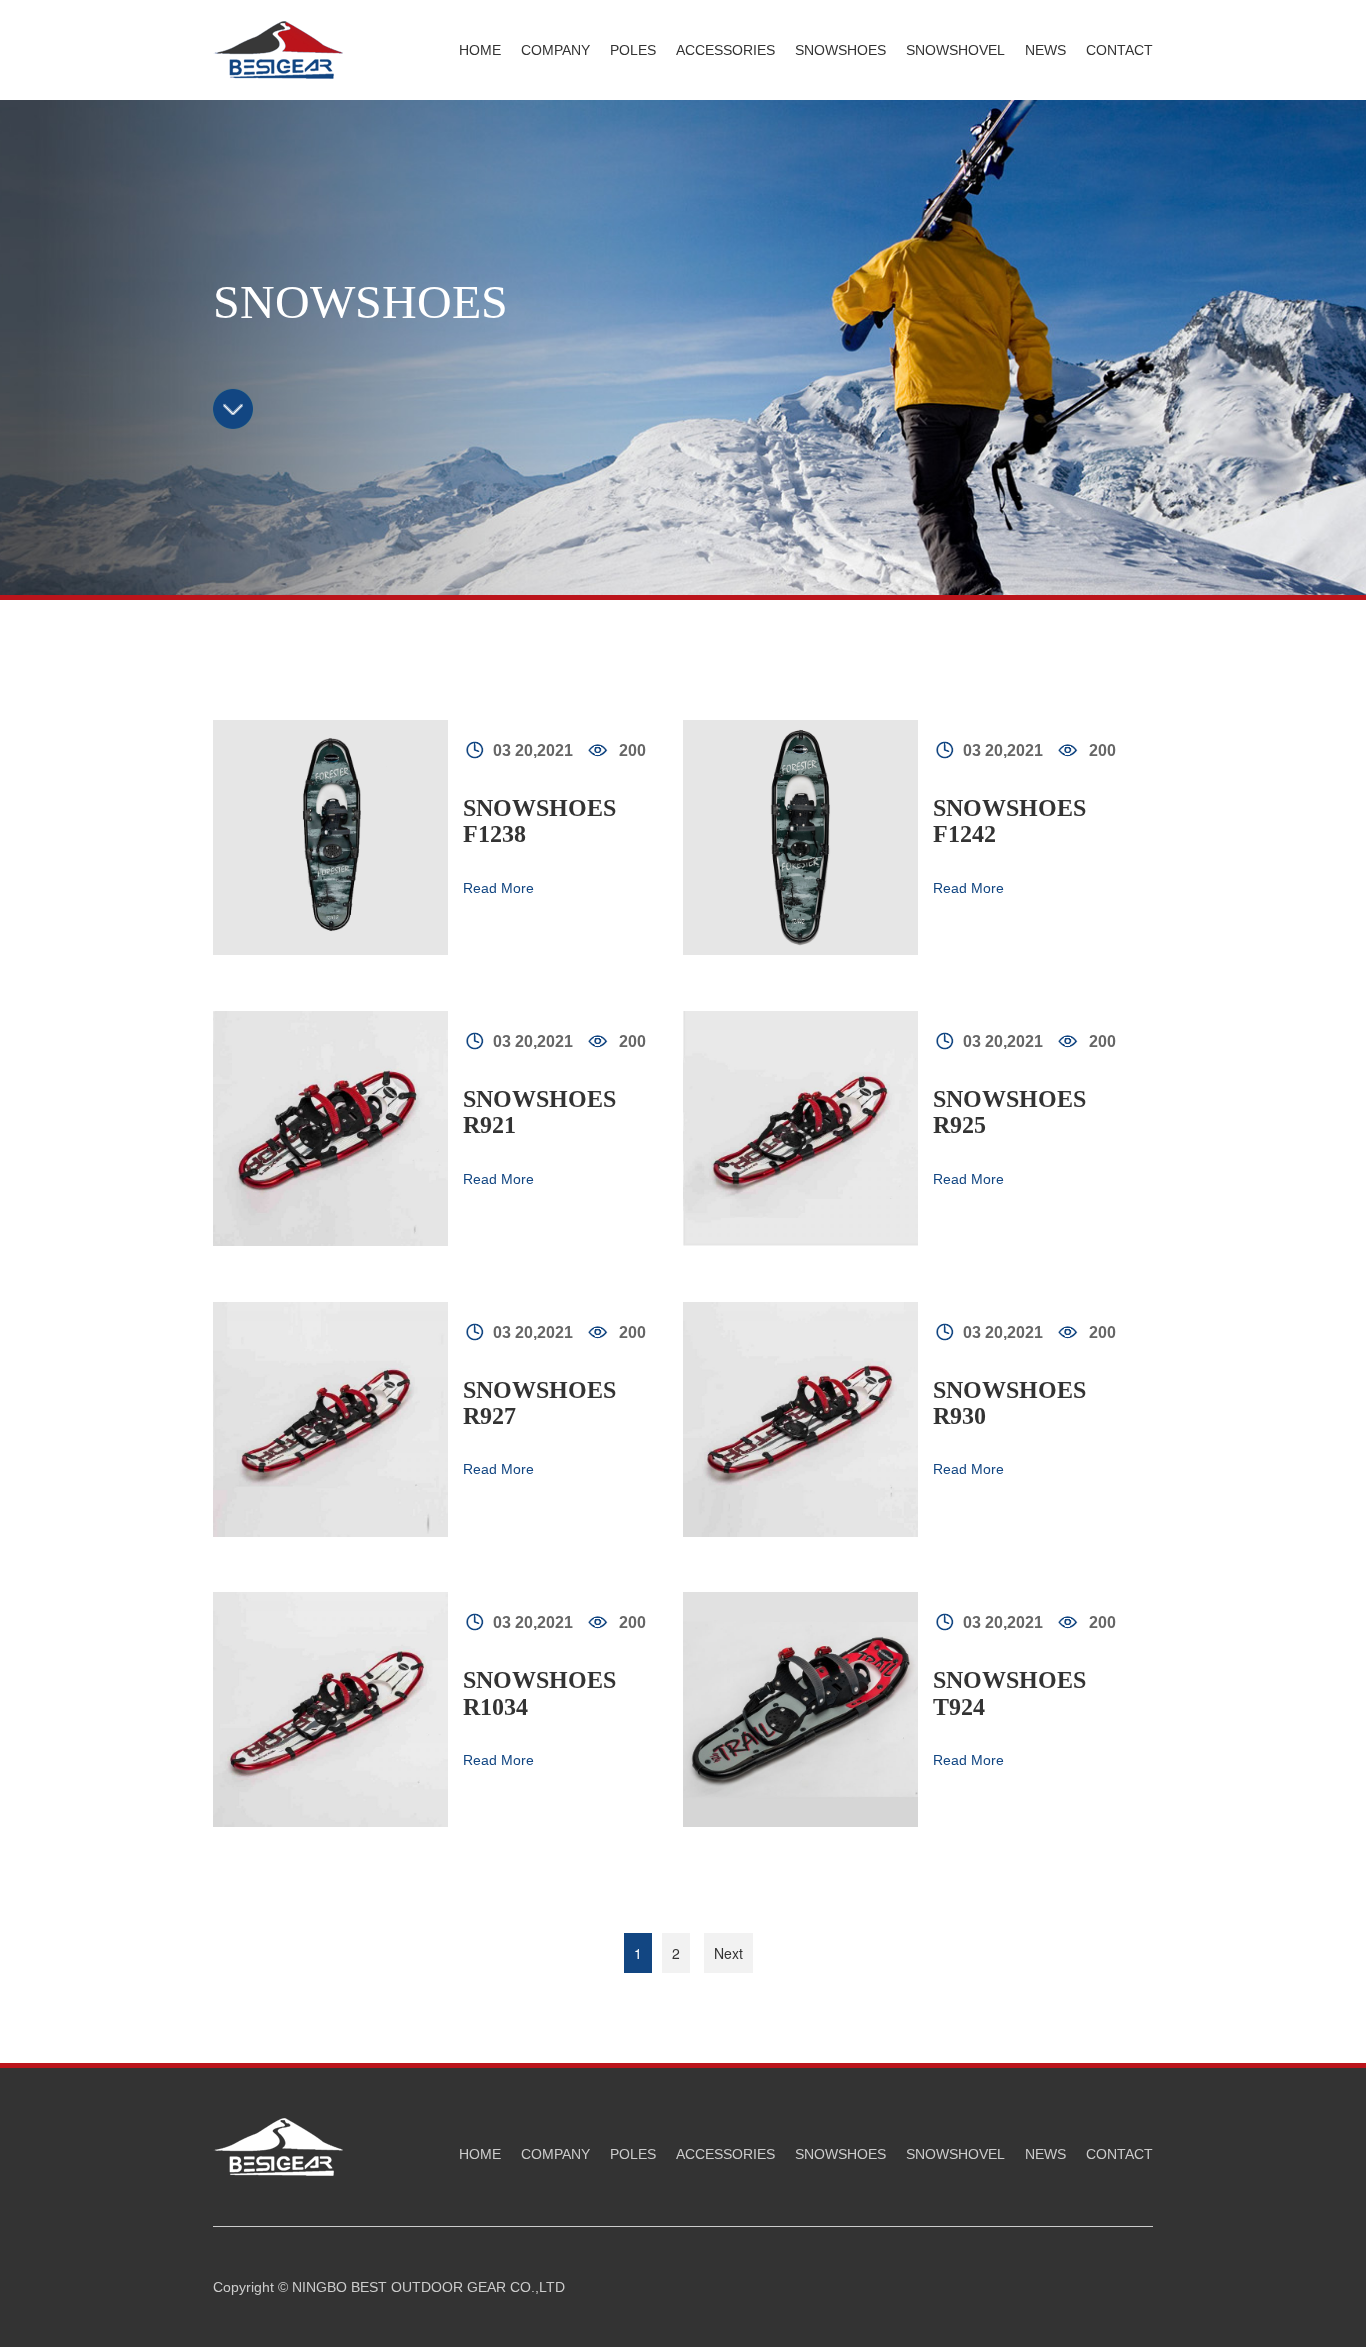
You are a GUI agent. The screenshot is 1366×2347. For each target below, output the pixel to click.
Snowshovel (955, 50)
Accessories (725, 50)
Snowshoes (840, 50)
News (1045, 50)
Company (555, 50)
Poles (633, 50)
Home (480, 50)
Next (728, 1953)
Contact (1119, 50)
